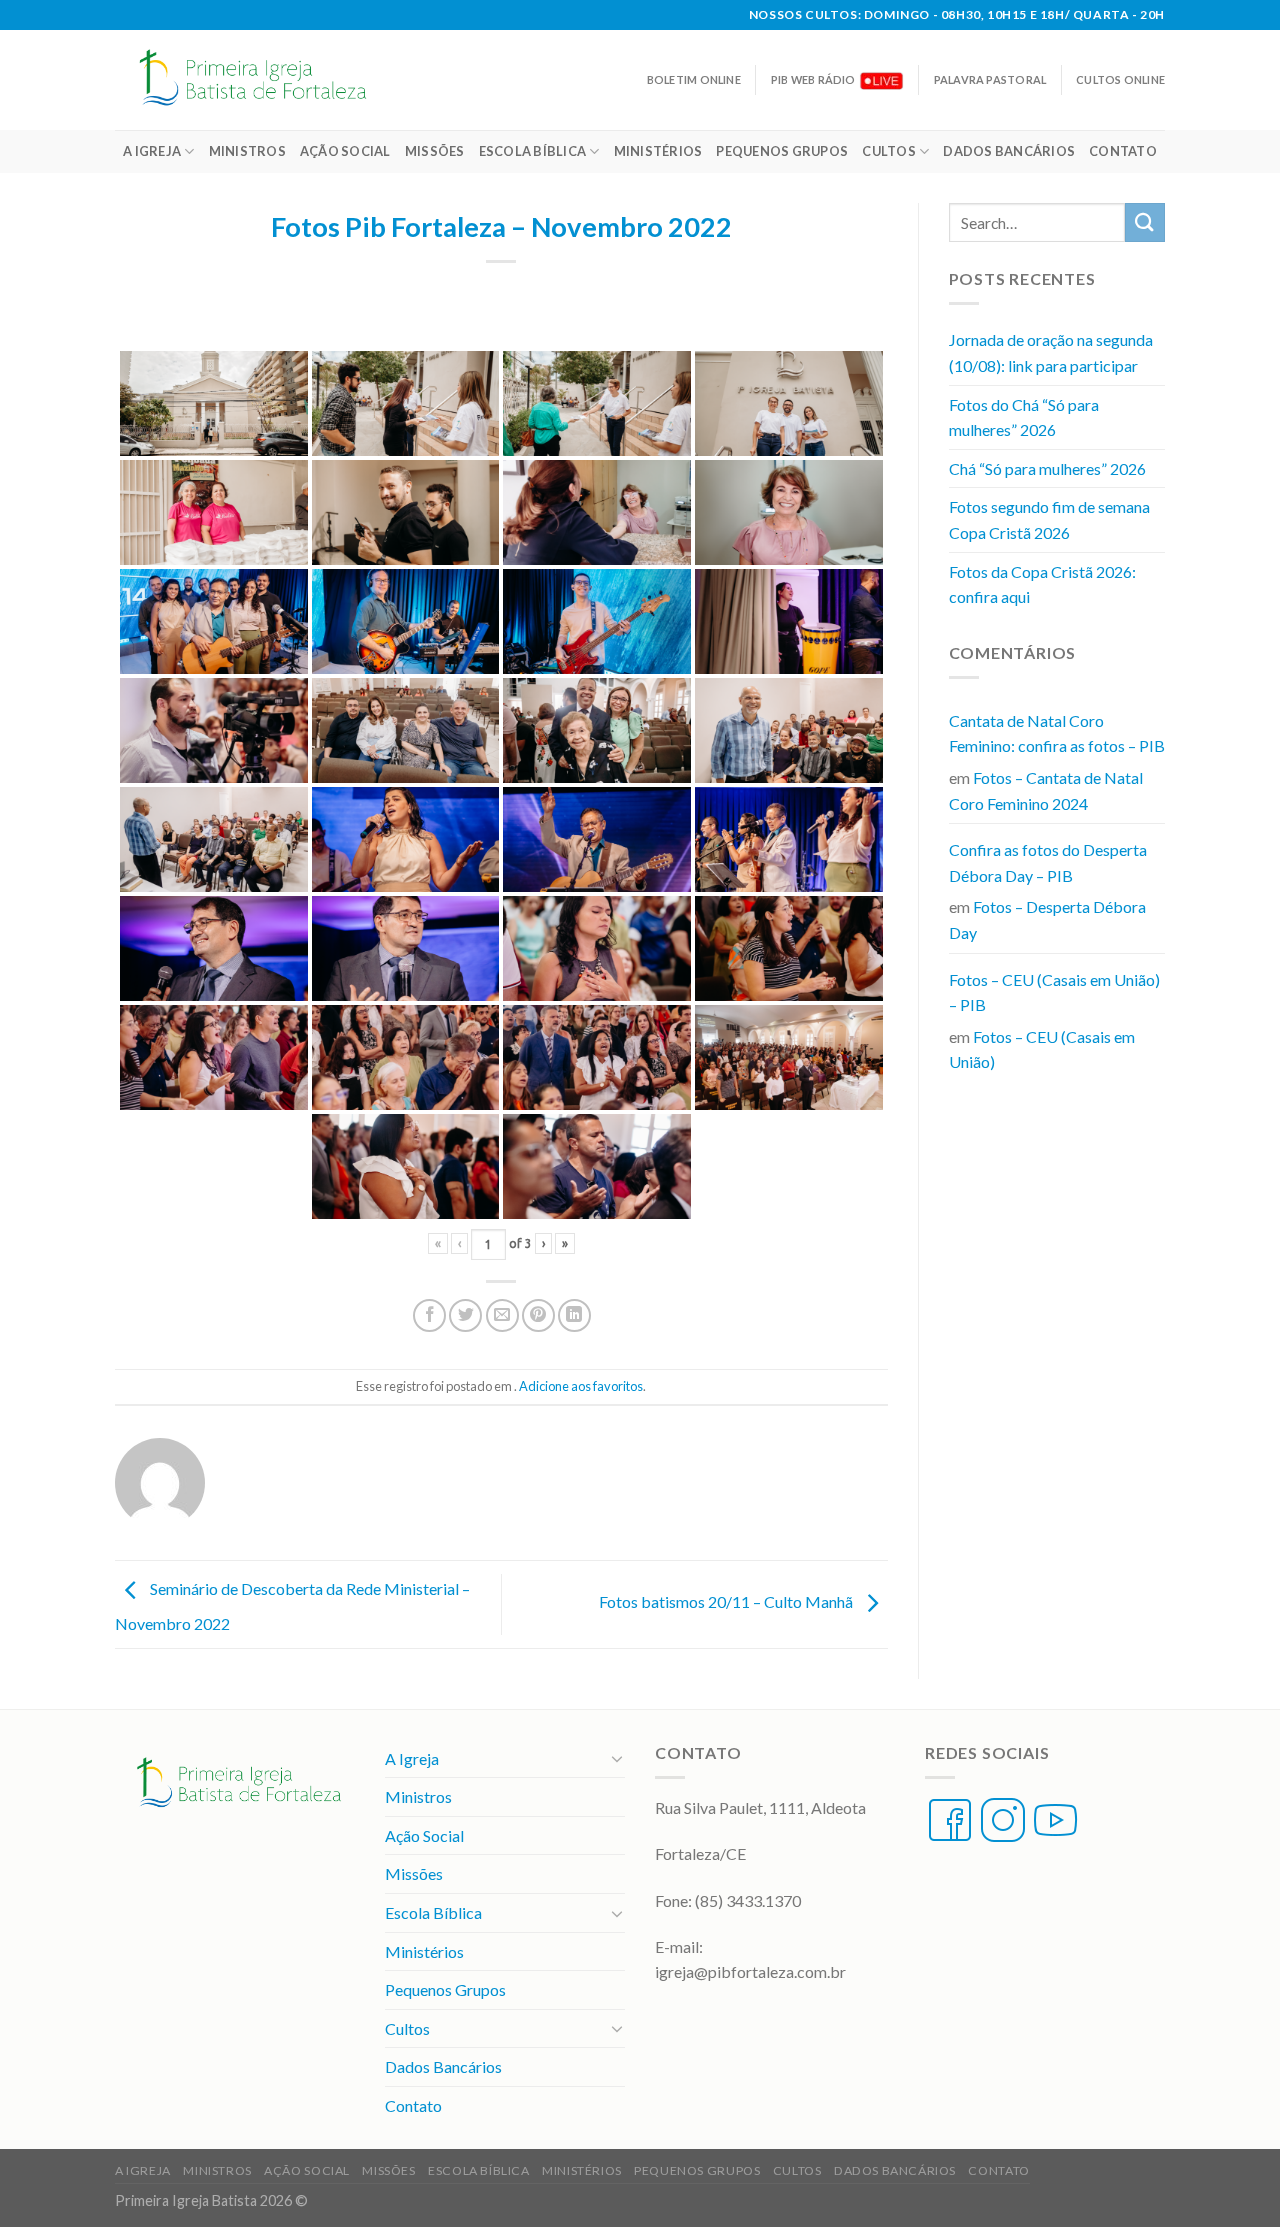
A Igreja (152, 151)
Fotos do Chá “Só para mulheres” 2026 (1024, 417)
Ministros (247, 151)
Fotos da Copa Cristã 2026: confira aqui (1042, 584)
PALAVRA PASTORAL (990, 79)
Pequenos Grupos (782, 151)
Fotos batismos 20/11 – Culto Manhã (727, 1601)
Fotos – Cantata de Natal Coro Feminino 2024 (1046, 790)
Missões (435, 151)
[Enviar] (1145, 222)
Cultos (889, 151)
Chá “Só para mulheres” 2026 (1047, 468)
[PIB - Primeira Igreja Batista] (264, 80)
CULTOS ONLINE (1120, 79)
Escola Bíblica (533, 151)
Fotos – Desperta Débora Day (1047, 919)
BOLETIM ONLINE (694, 79)
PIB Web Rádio (813, 79)
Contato (1123, 151)
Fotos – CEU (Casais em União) (1042, 1049)
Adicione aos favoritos (581, 1386)
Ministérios (658, 151)
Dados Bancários (1009, 151)
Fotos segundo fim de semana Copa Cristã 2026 (1049, 519)
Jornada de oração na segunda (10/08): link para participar (1051, 352)
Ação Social (345, 151)
